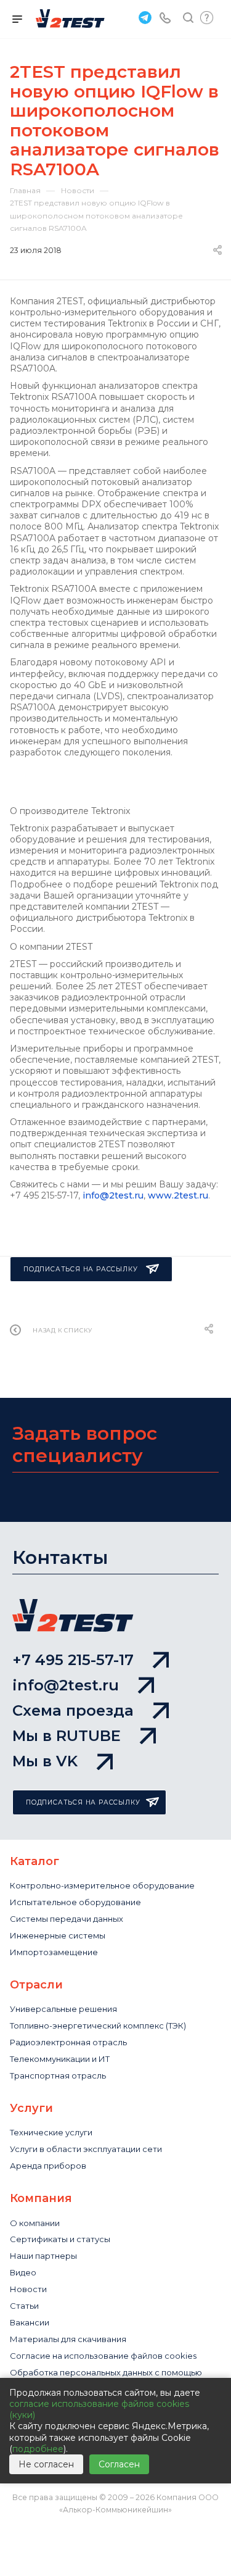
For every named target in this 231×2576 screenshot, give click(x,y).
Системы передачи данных (67, 1919)
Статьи (24, 2306)
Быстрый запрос (207, 18)
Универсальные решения (63, 2009)
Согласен (119, 2464)
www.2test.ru (178, 1195)
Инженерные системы (58, 1935)
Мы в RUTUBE (67, 1736)
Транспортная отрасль (58, 2075)
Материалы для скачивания (68, 2339)
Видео (23, 2272)
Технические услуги (51, 2132)
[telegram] (144, 17)
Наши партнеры (43, 2256)
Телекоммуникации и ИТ (60, 2059)
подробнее (38, 2449)
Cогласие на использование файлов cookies (103, 2356)
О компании (35, 2223)
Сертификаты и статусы (60, 2239)
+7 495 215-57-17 (73, 1660)
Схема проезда (73, 1710)
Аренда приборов (48, 2166)
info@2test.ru (113, 1195)
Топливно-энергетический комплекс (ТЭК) (98, 2025)
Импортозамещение (54, 1952)
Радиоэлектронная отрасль (68, 2042)
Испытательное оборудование (75, 1902)
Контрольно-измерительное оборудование (102, 1885)
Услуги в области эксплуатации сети (86, 2149)
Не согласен (46, 2464)
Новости (28, 2289)
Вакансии (30, 2322)
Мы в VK (45, 1761)
